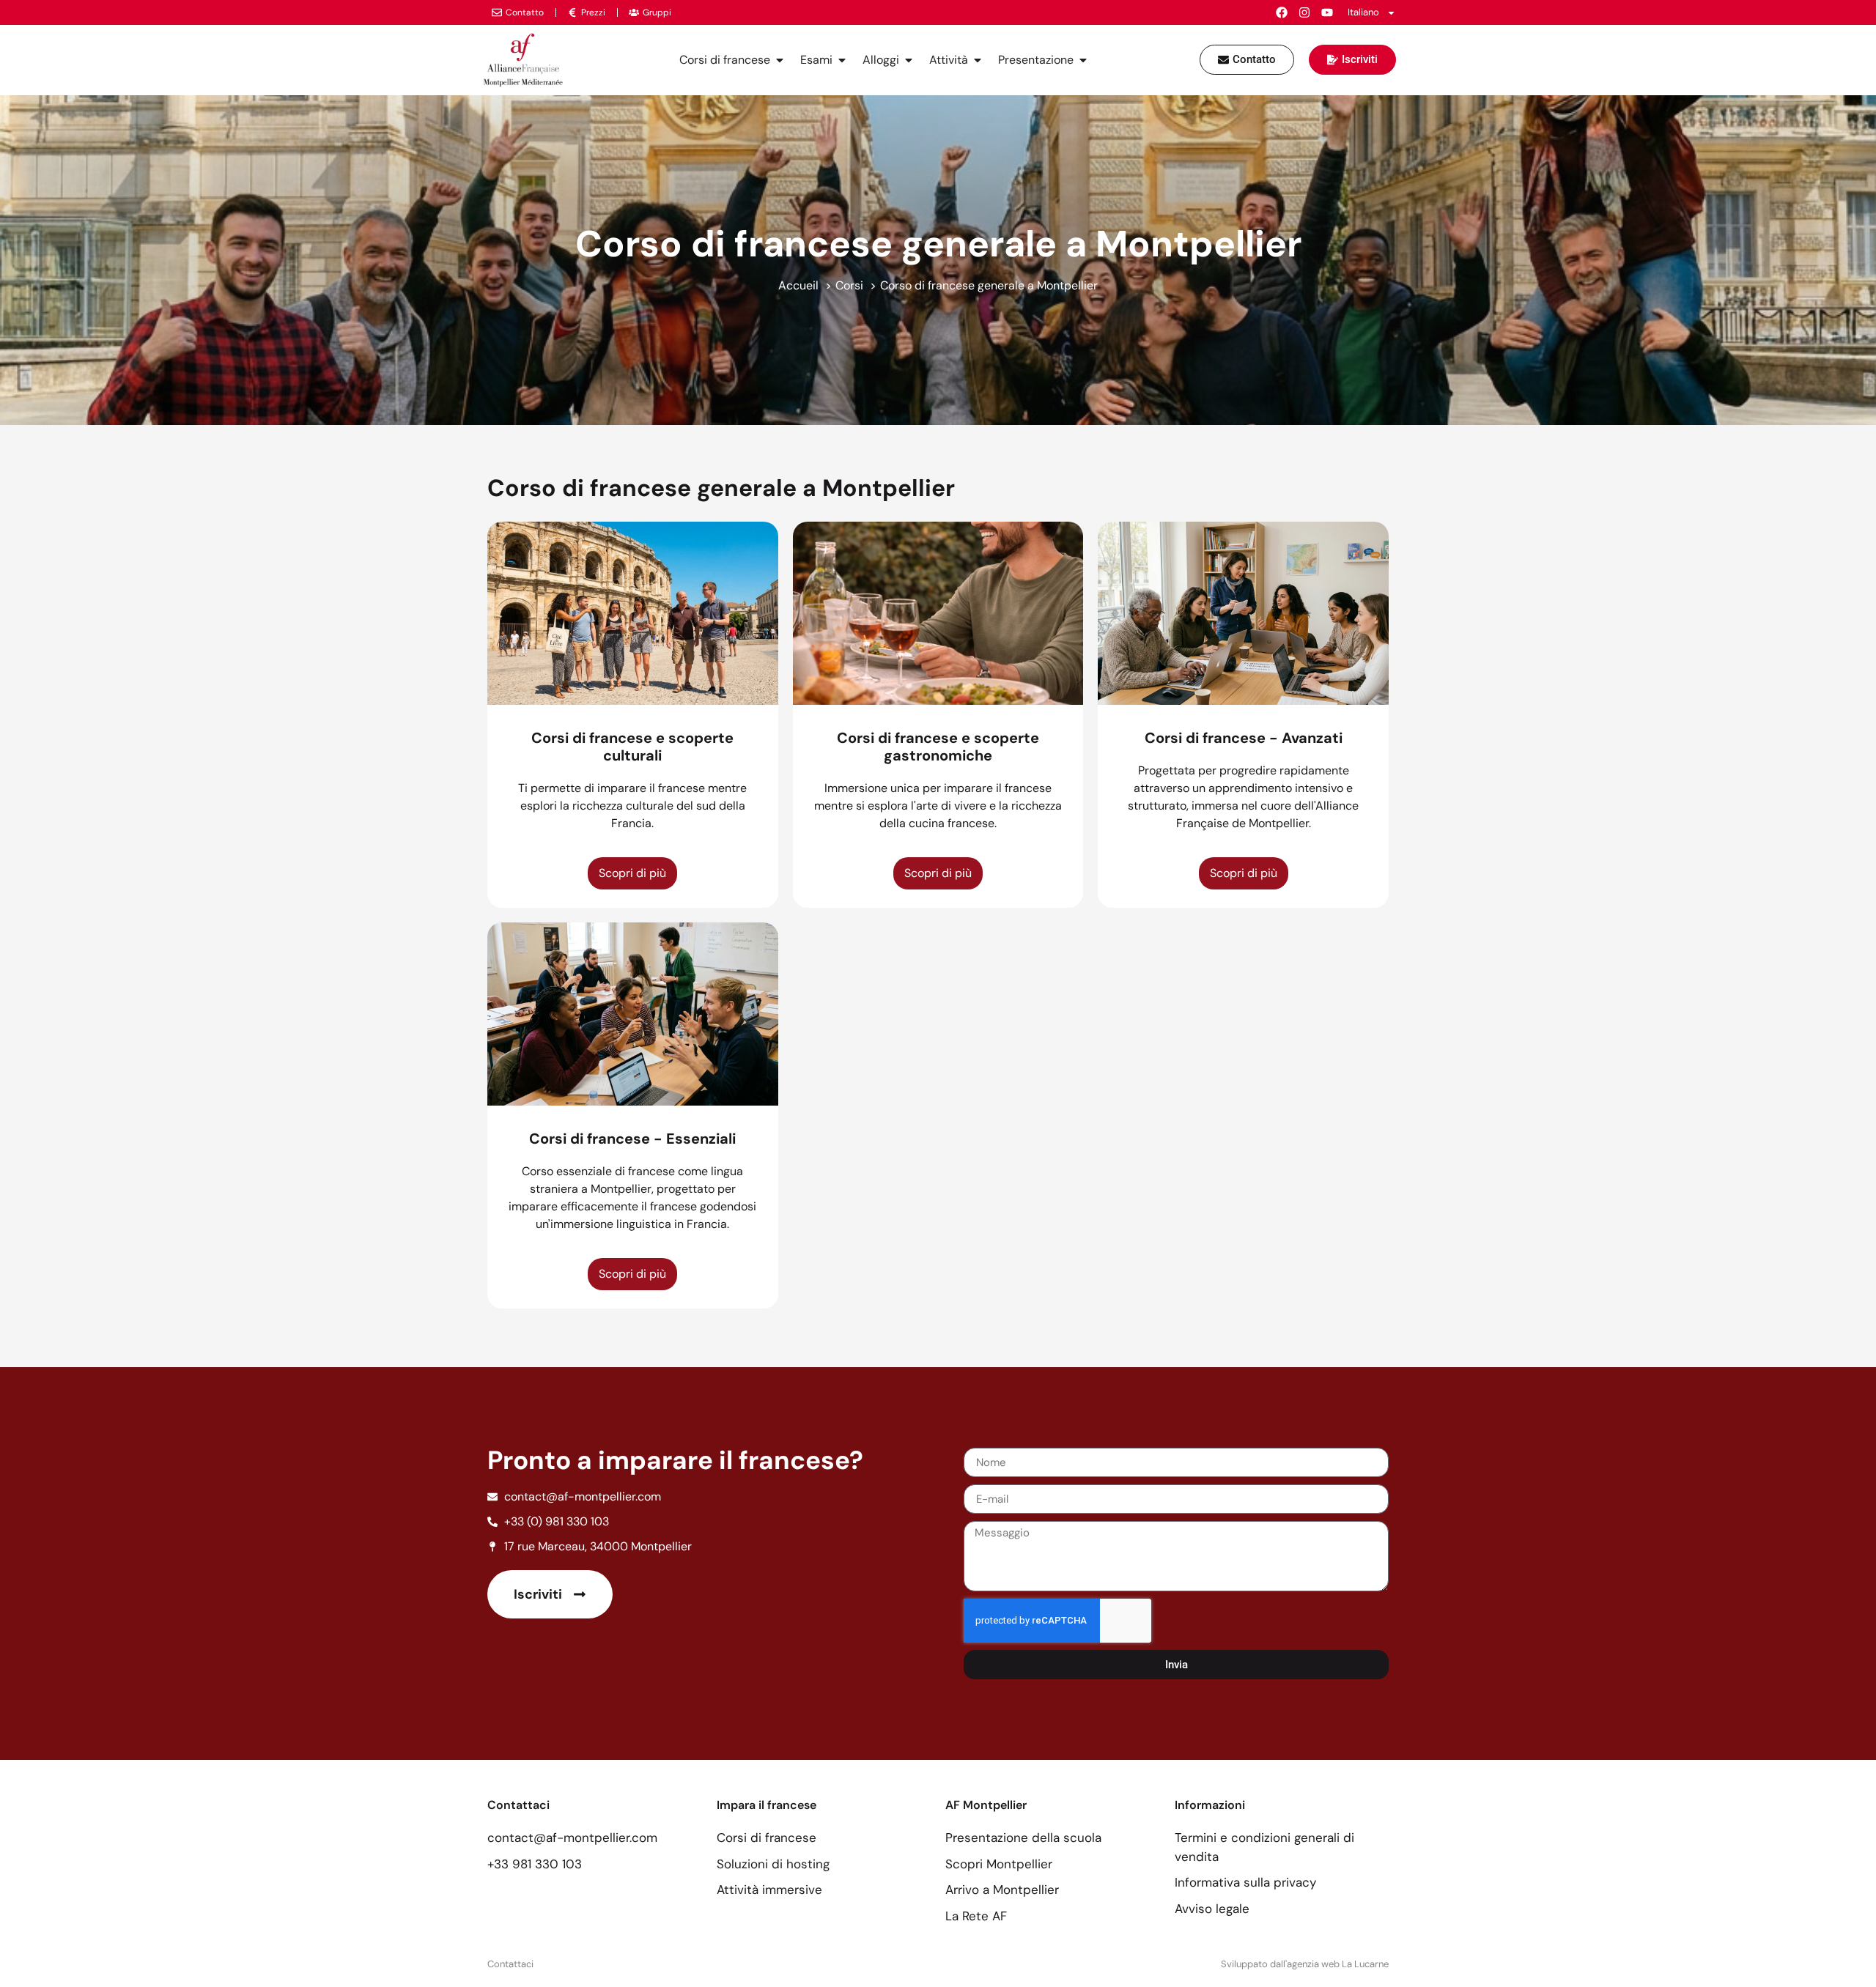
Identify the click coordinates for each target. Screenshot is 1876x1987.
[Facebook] (1282, 12)
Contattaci (510, 1964)
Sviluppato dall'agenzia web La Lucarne (1305, 1964)
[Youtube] (1327, 12)
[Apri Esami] (842, 60)
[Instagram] (1304, 12)
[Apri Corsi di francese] (780, 60)
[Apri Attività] (978, 60)
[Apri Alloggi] (909, 60)
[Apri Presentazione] (1083, 60)
